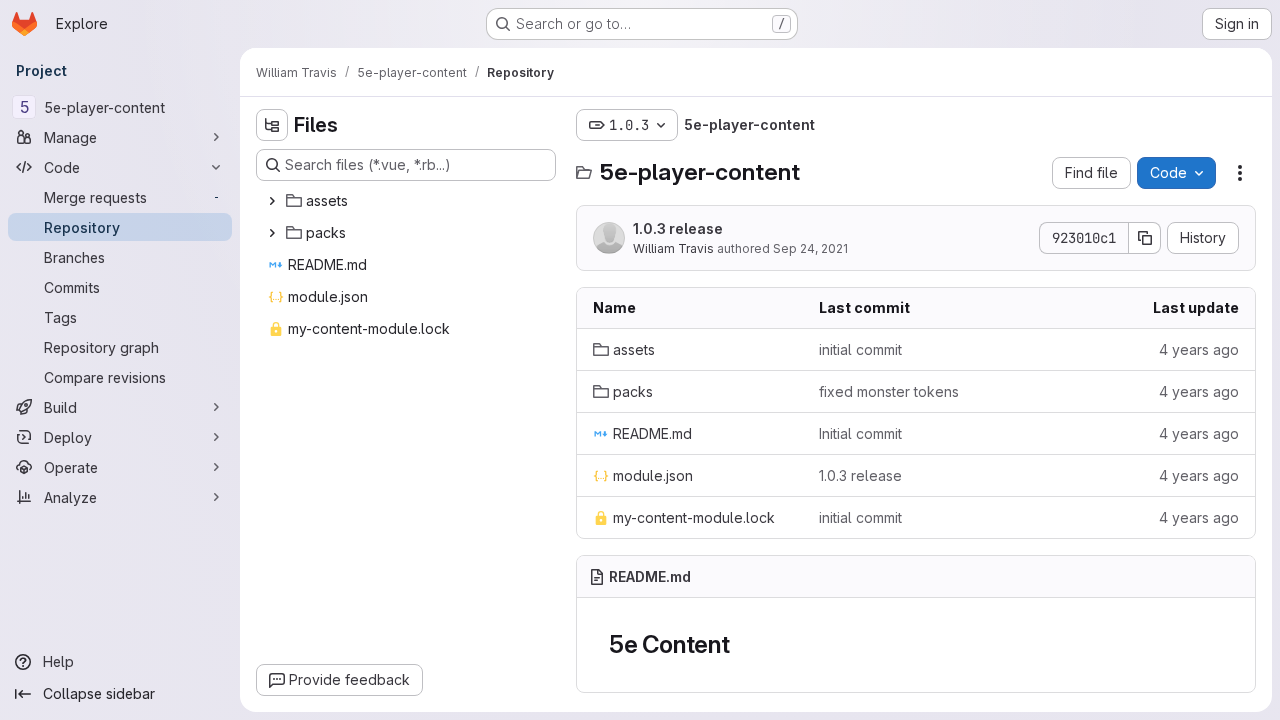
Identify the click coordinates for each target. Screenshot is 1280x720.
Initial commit (860, 433)
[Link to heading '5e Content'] (743, 644)
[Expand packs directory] (272, 233)
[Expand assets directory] (272, 201)
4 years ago (1199, 349)
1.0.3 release (678, 228)
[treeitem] (408, 201)
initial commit (860, 349)
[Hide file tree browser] (272, 125)
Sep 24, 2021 (810, 248)
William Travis (673, 248)
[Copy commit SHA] (1145, 238)
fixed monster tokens (889, 391)
